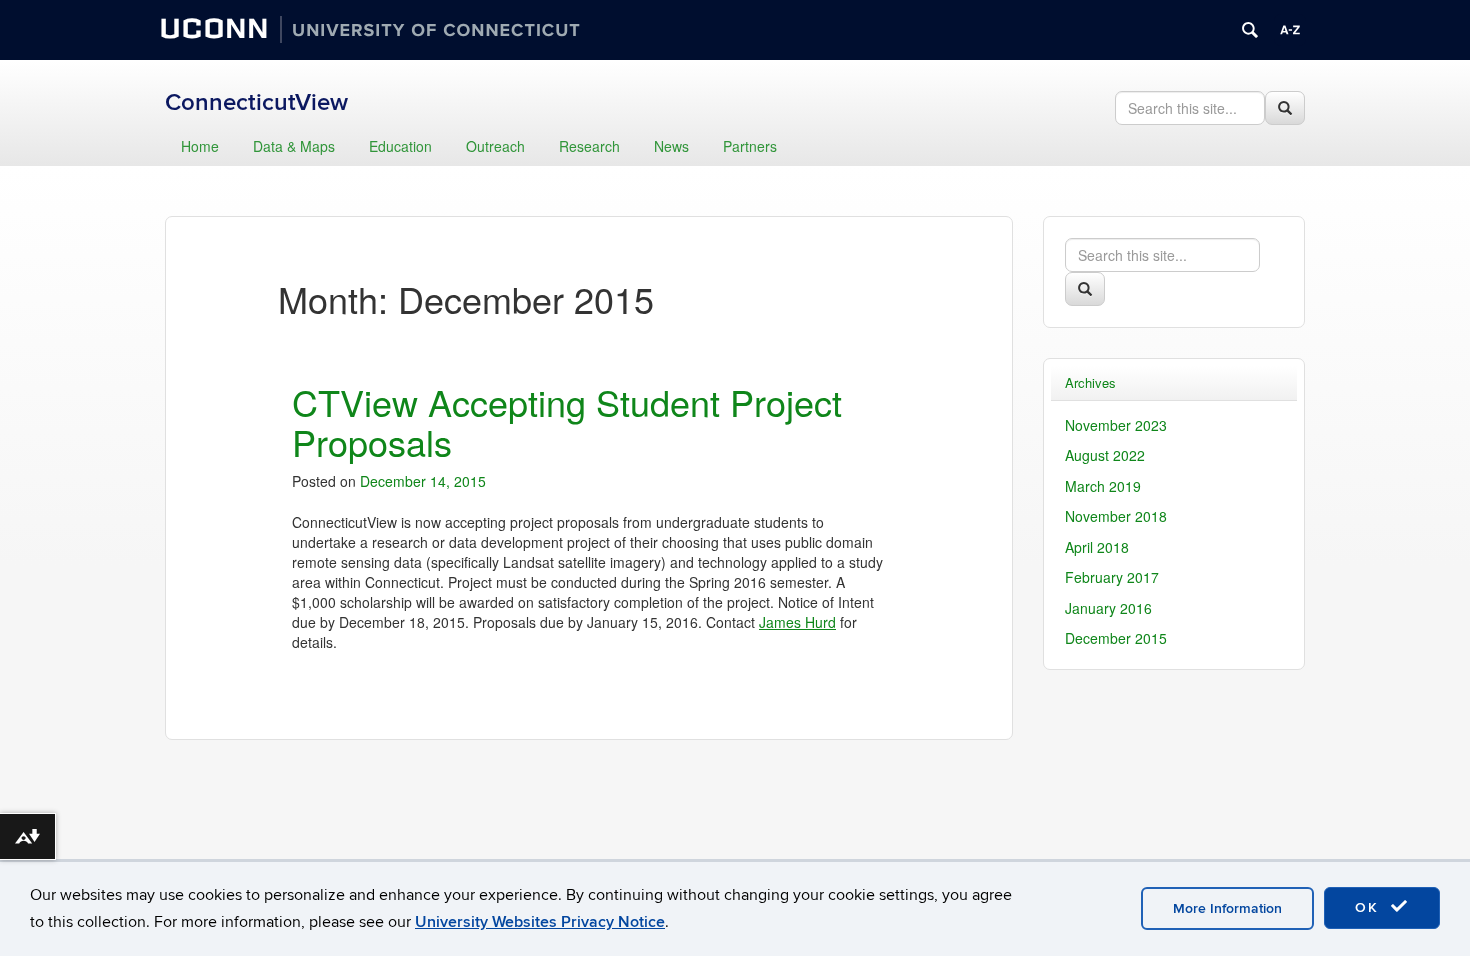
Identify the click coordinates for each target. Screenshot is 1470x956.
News (671, 146)
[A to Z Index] (1290, 30)
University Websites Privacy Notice (540, 922)
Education (400, 146)
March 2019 (1103, 486)
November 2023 (1116, 425)
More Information (1227, 908)
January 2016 (1108, 608)
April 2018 (1097, 547)
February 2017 (1112, 577)
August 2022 (1105, 455)
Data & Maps (294, 146)
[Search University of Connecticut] (1250, 30)
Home (200, 146)
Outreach (495, 146)
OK (1370, 907)
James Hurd (797, 622)
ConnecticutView (256, 102)
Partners (750, 146)
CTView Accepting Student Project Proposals (567, 421)
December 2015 (1116, 638)
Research (589, 146)
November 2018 (1116, 516)
